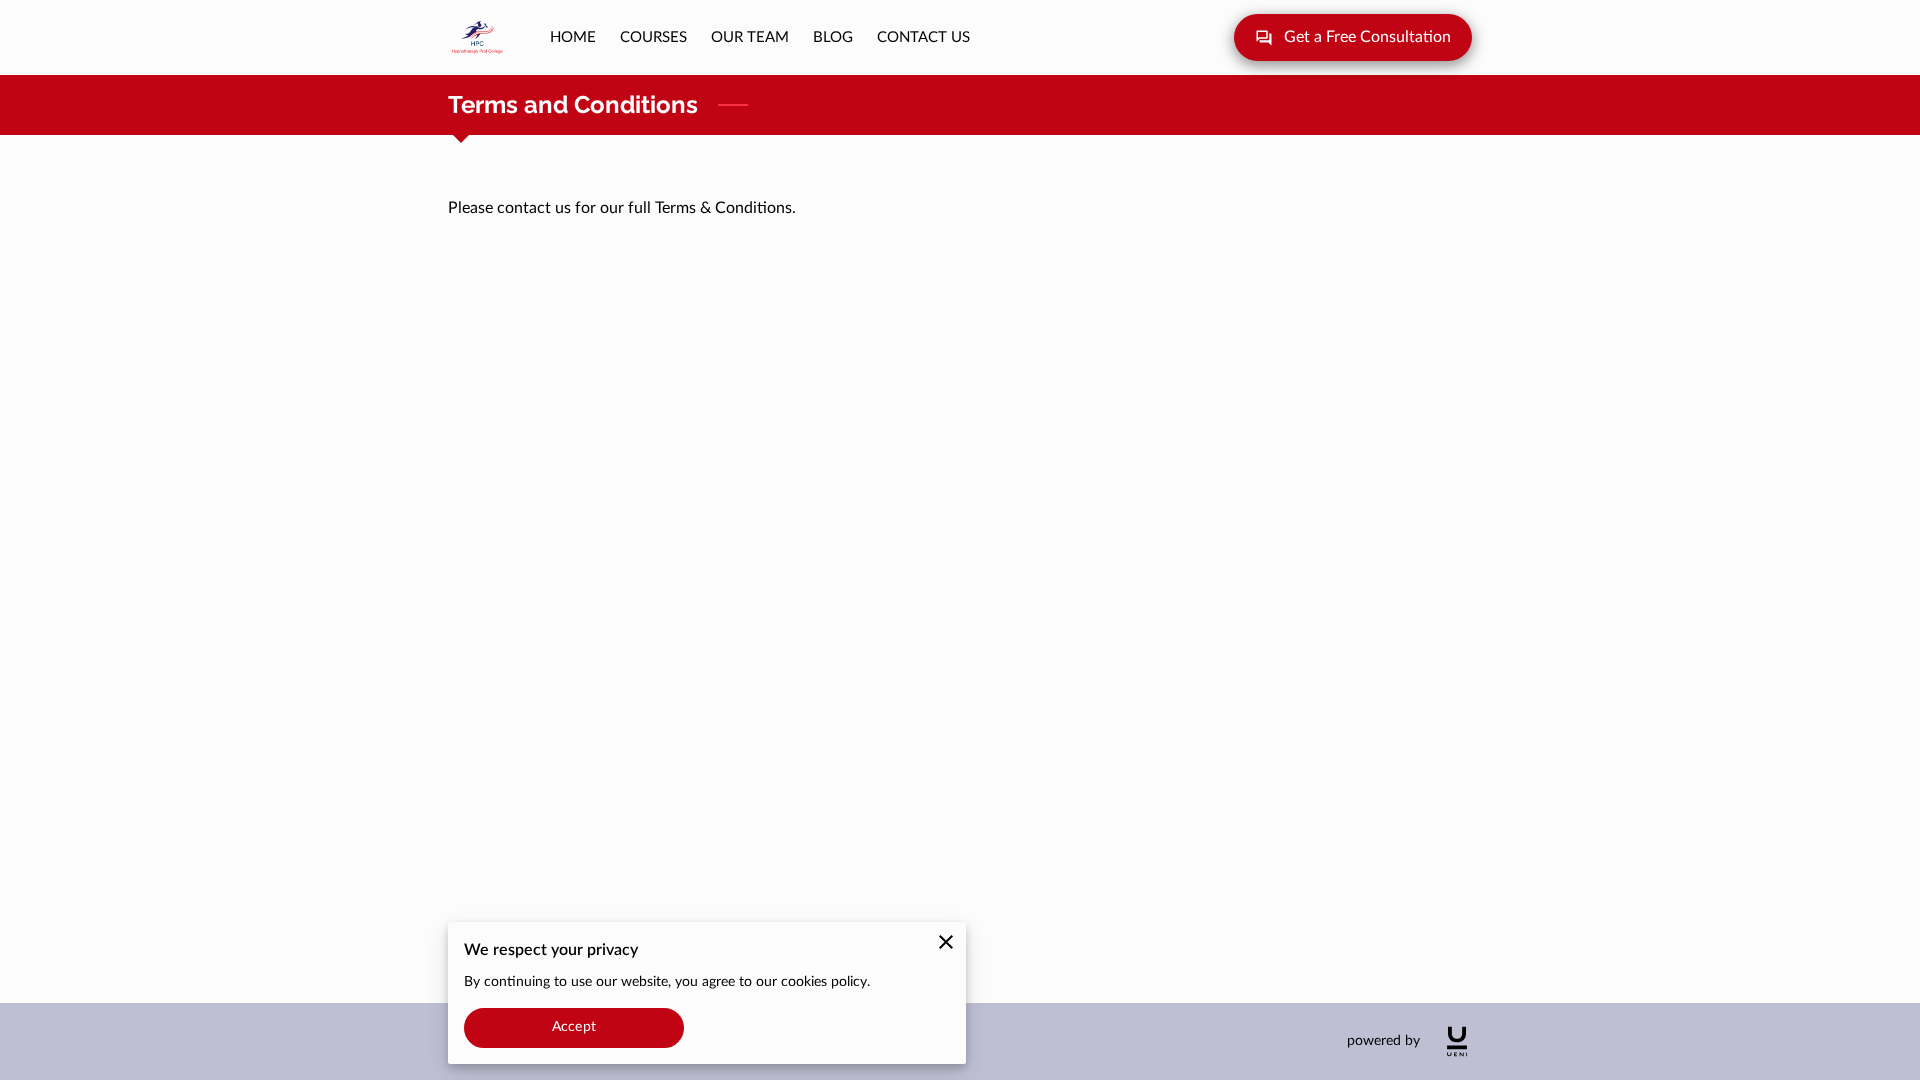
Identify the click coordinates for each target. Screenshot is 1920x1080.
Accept (574, 1027)
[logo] (1457, 1041)
